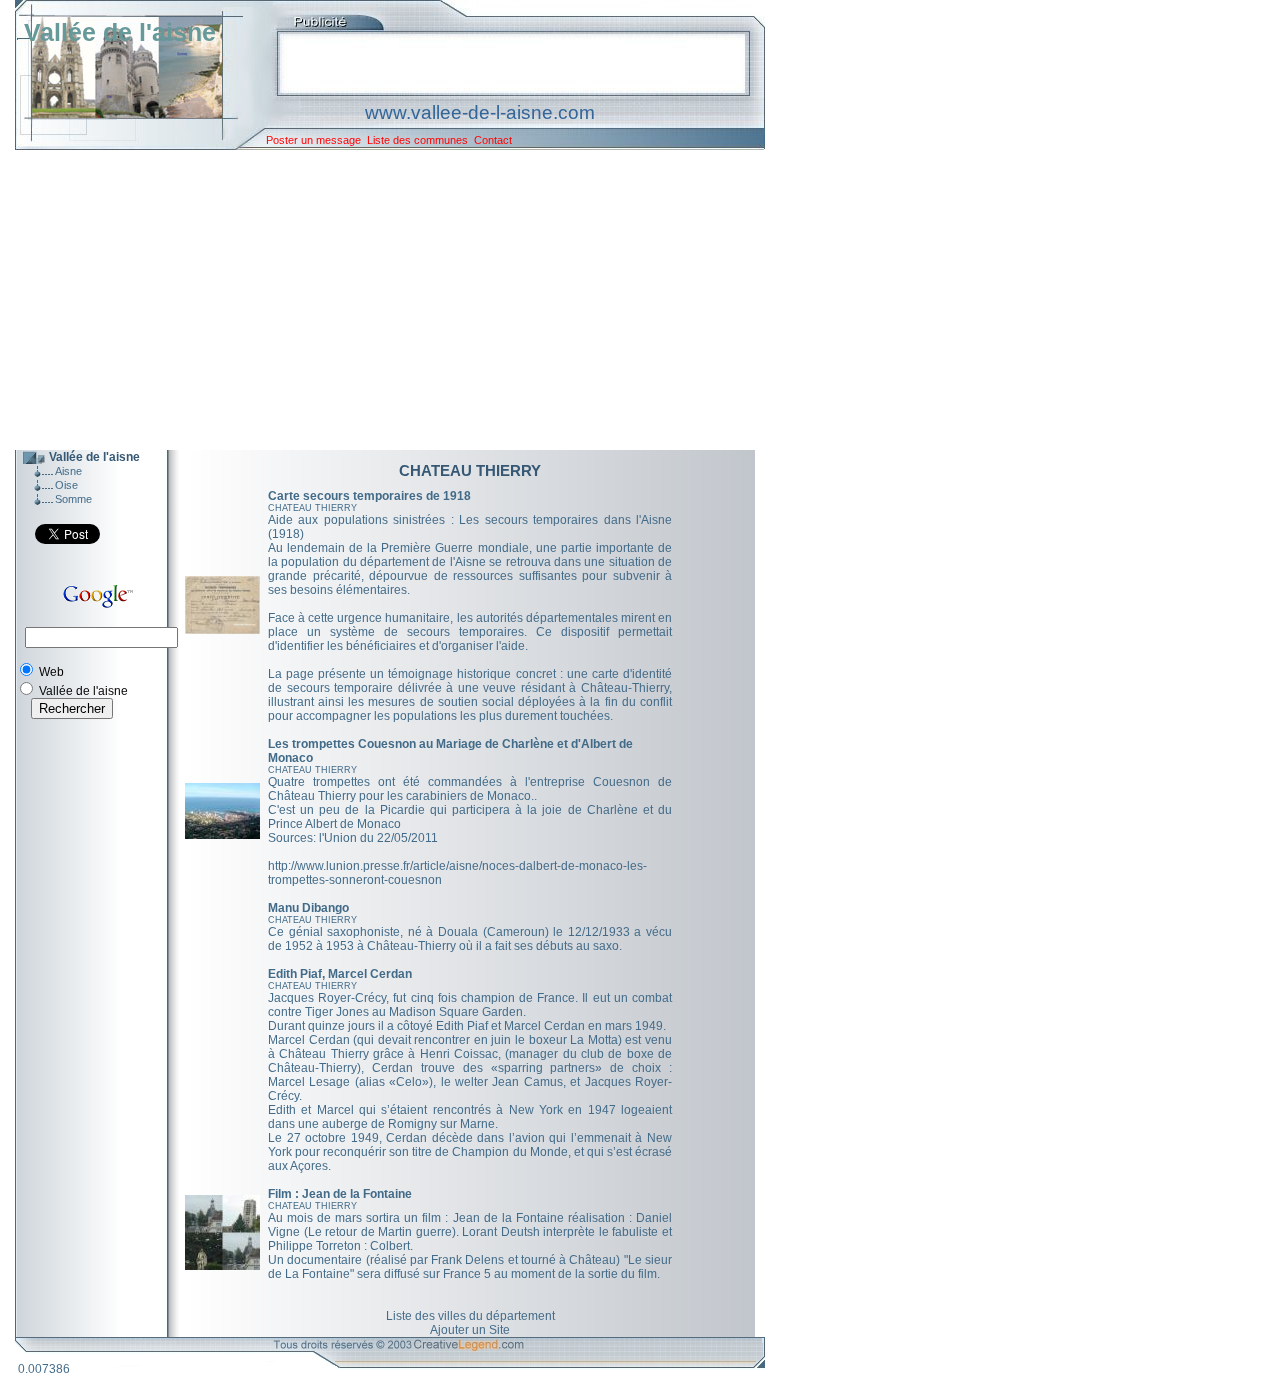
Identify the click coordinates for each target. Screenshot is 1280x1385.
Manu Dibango (308, 908)
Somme (73, 499)
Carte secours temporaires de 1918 (369, 496)
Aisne (68, 471)
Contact (493, 140)
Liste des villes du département (470, 1316)
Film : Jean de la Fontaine (340, 1194)
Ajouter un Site (470, 1330)
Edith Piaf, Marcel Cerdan (340, 974)
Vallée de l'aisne (120, 32)
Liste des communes (417, 140)
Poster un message (313, 140)
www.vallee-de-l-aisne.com (480, 112)
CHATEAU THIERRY (312, 508)
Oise (66, 485)
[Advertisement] (375, 300)
